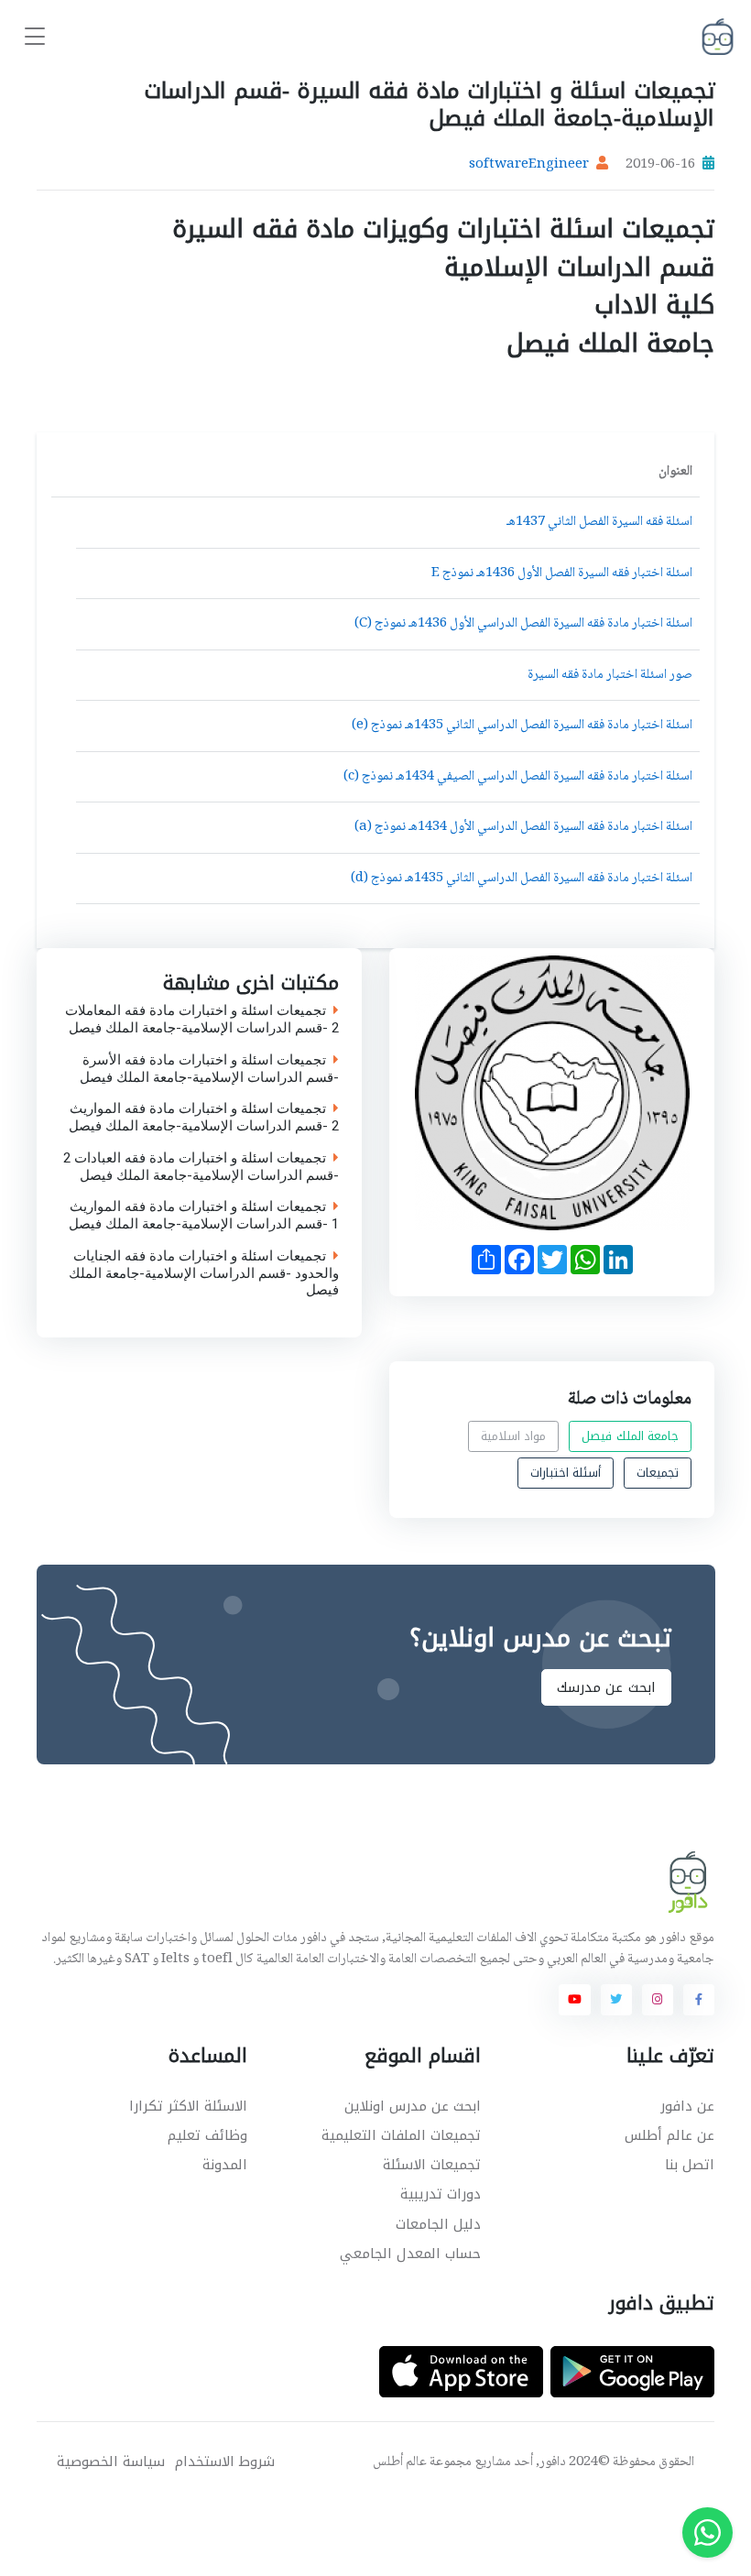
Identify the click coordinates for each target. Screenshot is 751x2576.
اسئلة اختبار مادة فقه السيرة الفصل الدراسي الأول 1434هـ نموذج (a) (523, 827)
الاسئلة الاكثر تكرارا (188, 2106)
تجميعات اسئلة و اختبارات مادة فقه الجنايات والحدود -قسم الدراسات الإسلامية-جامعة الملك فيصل (203, 1273)
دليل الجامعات (438, 2224)
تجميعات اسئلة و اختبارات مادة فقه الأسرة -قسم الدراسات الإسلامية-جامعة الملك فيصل (208, 1069)
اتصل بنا (690, 2165)
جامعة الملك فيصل (630, 1436)
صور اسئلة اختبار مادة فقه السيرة (610, 675)
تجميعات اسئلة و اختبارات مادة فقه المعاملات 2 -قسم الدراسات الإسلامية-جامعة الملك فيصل (201, 1021)
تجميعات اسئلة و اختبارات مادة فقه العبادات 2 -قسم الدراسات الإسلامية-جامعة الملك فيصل (200, 1167)
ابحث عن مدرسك (605, 1687)
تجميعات (658, 1473)
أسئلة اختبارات (566, 1473)
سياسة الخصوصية (111, 2462)
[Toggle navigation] (35, 37)
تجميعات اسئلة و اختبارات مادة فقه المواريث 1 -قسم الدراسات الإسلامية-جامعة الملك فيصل (203, 1217)
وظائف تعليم (207, 2135)
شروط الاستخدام (225, 2462)
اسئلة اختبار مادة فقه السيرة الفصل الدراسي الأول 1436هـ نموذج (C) (523, 624)
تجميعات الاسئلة (432, 2165)
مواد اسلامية (514, 1436)
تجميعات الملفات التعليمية (401, 2135)
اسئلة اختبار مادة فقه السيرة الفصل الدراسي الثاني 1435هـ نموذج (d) (522, 879)
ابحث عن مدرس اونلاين (413, 2106)
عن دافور (687, 2106)
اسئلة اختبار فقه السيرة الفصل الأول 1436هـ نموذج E (562, 573)
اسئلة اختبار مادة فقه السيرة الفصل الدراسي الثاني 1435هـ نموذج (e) (522, 726)
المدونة (225, 2165)
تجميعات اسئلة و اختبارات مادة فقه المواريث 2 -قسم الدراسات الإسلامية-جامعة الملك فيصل (203, 1119)
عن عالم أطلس (669, 2135)
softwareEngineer (529, 165)
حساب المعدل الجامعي (410, 2254)
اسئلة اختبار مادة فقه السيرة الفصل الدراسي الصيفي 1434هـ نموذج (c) (518, 777)
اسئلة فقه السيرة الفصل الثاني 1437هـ (599, 522)
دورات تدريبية (441, 2194)
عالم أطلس (400, 2462)
